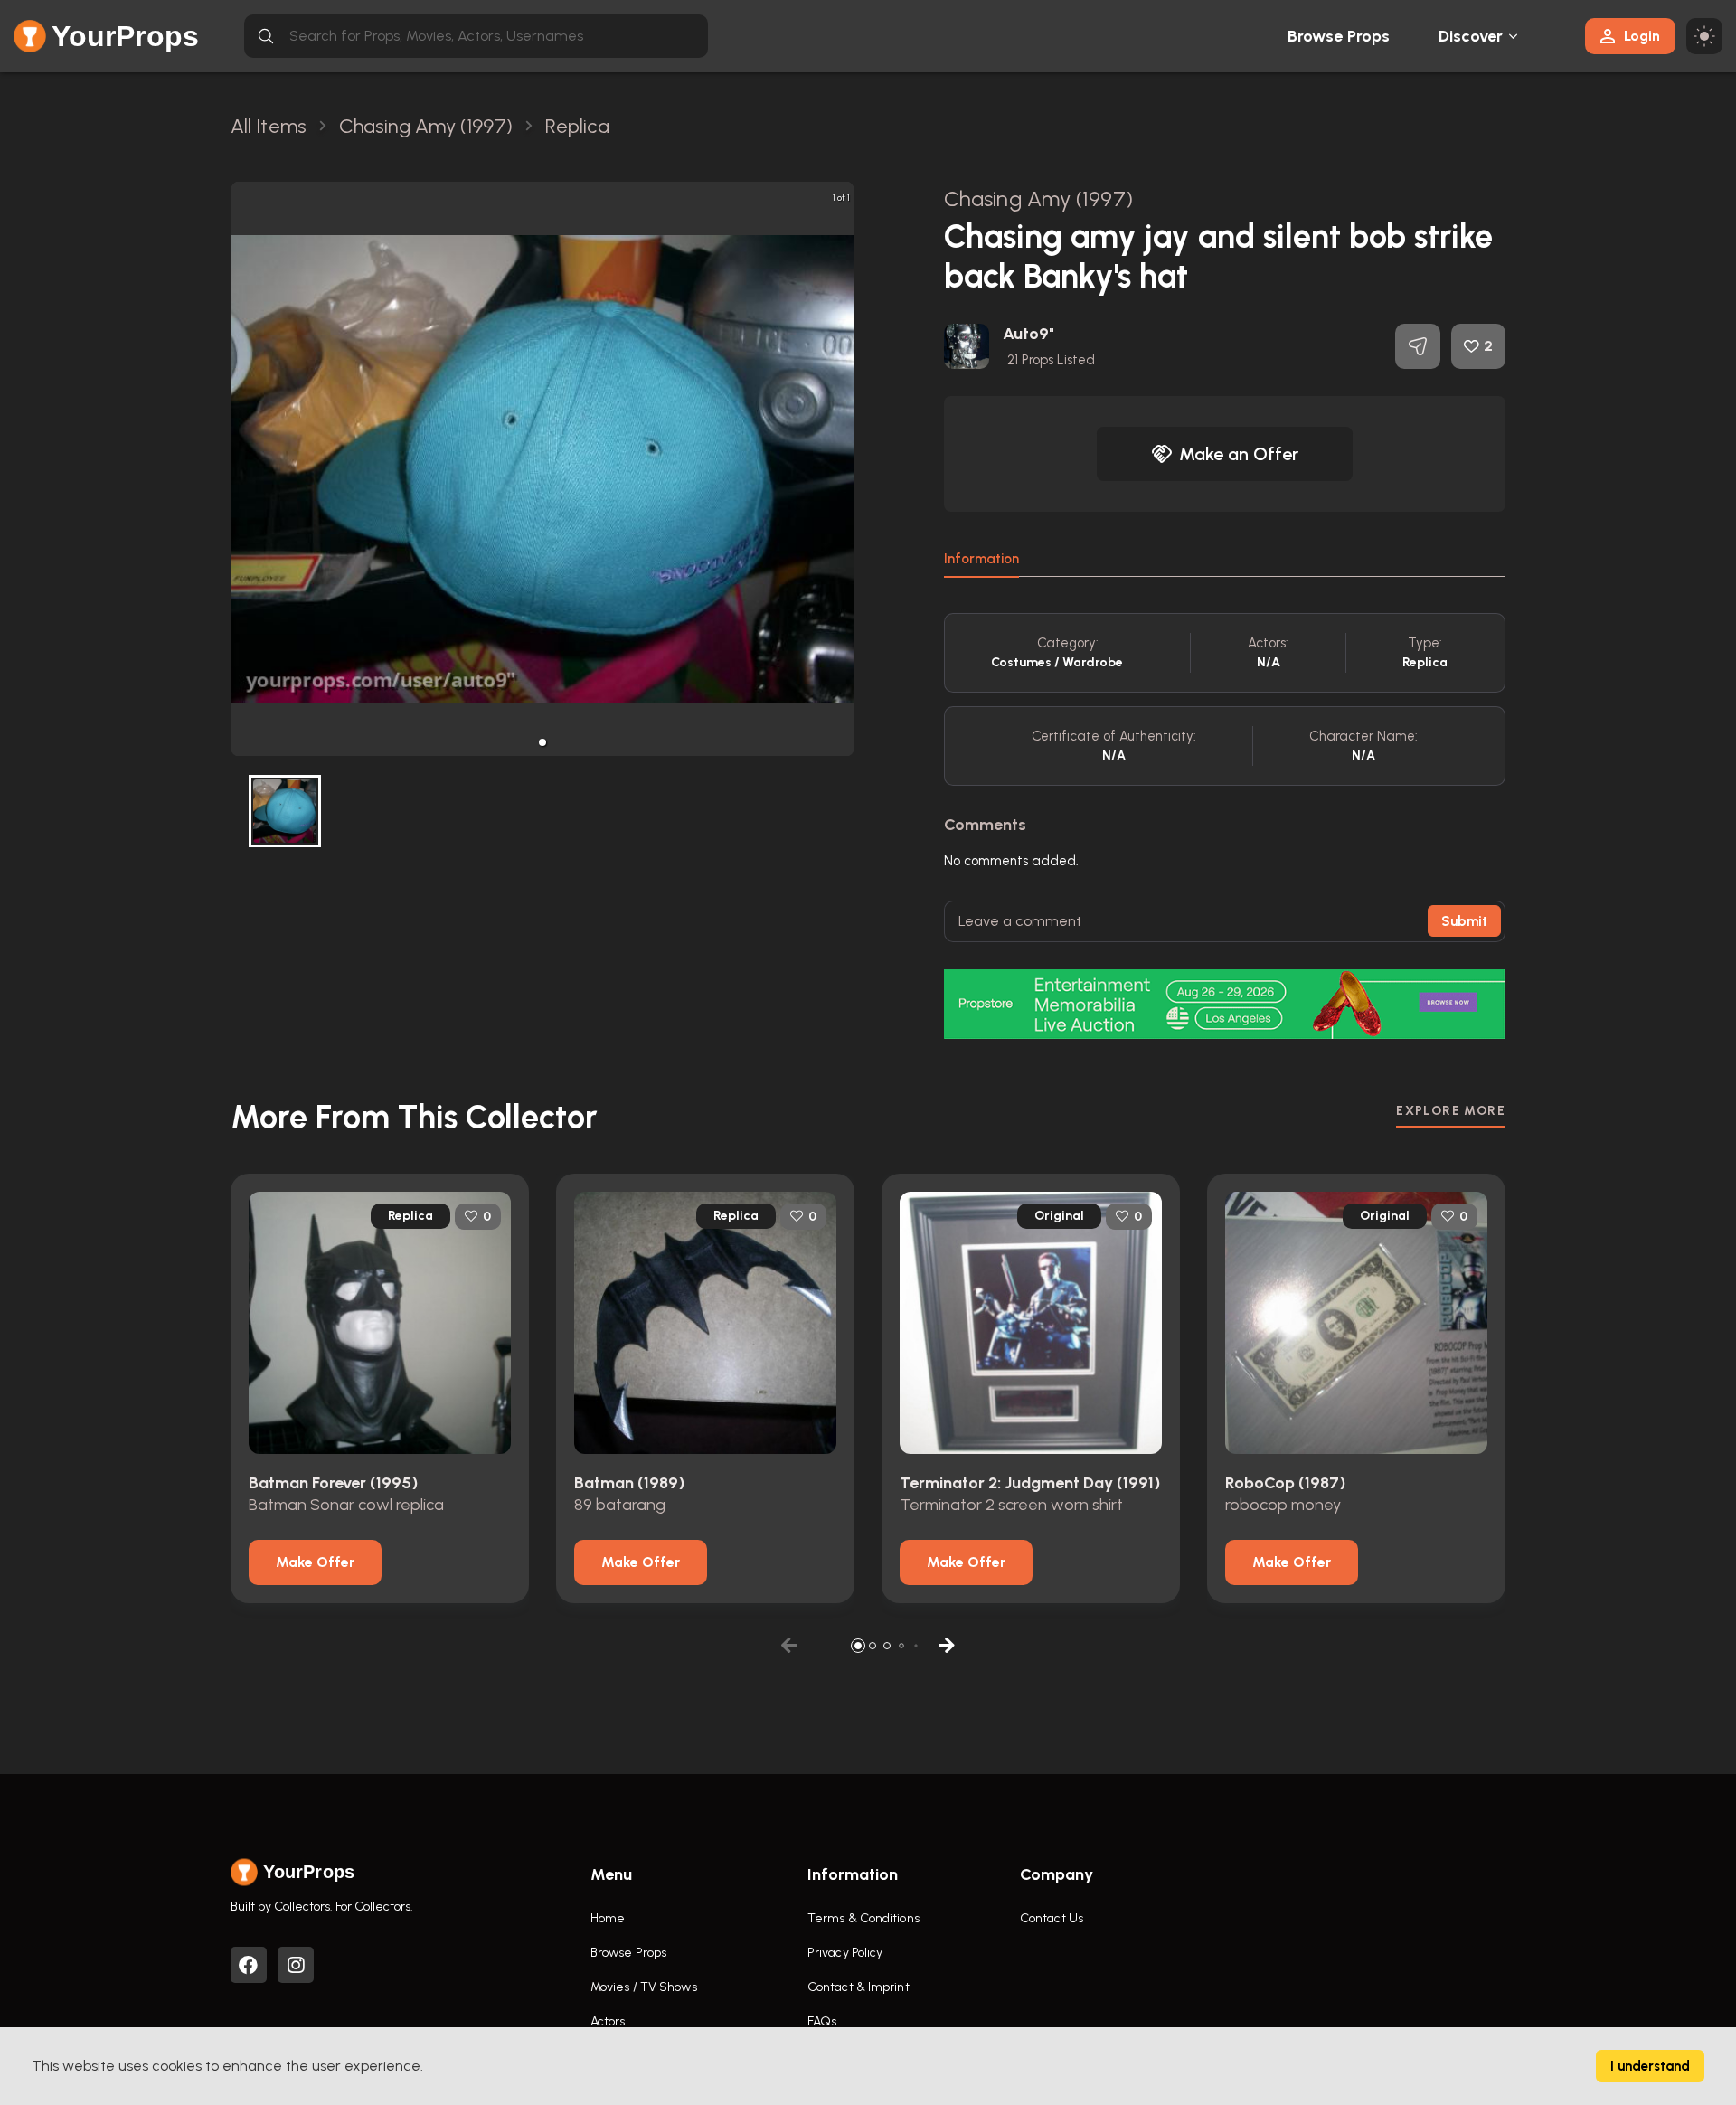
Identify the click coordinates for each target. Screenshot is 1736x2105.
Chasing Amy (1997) (1038, 198)
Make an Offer (1239, 454)
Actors (608, 2021)
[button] (542, 742)
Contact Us (1052, 1918)
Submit (1464, 921)
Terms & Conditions (863, 1918)
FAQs (822, 2021)
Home (608, 1918)
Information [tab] (981, 559)
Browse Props (1339, 36)
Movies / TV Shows (644, 1987)
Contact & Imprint (859, 1987)
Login (1642, 36)
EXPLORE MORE (1451, 1111)
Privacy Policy (845, 1953)
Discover (1471, 36)
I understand (1650, 2066)
